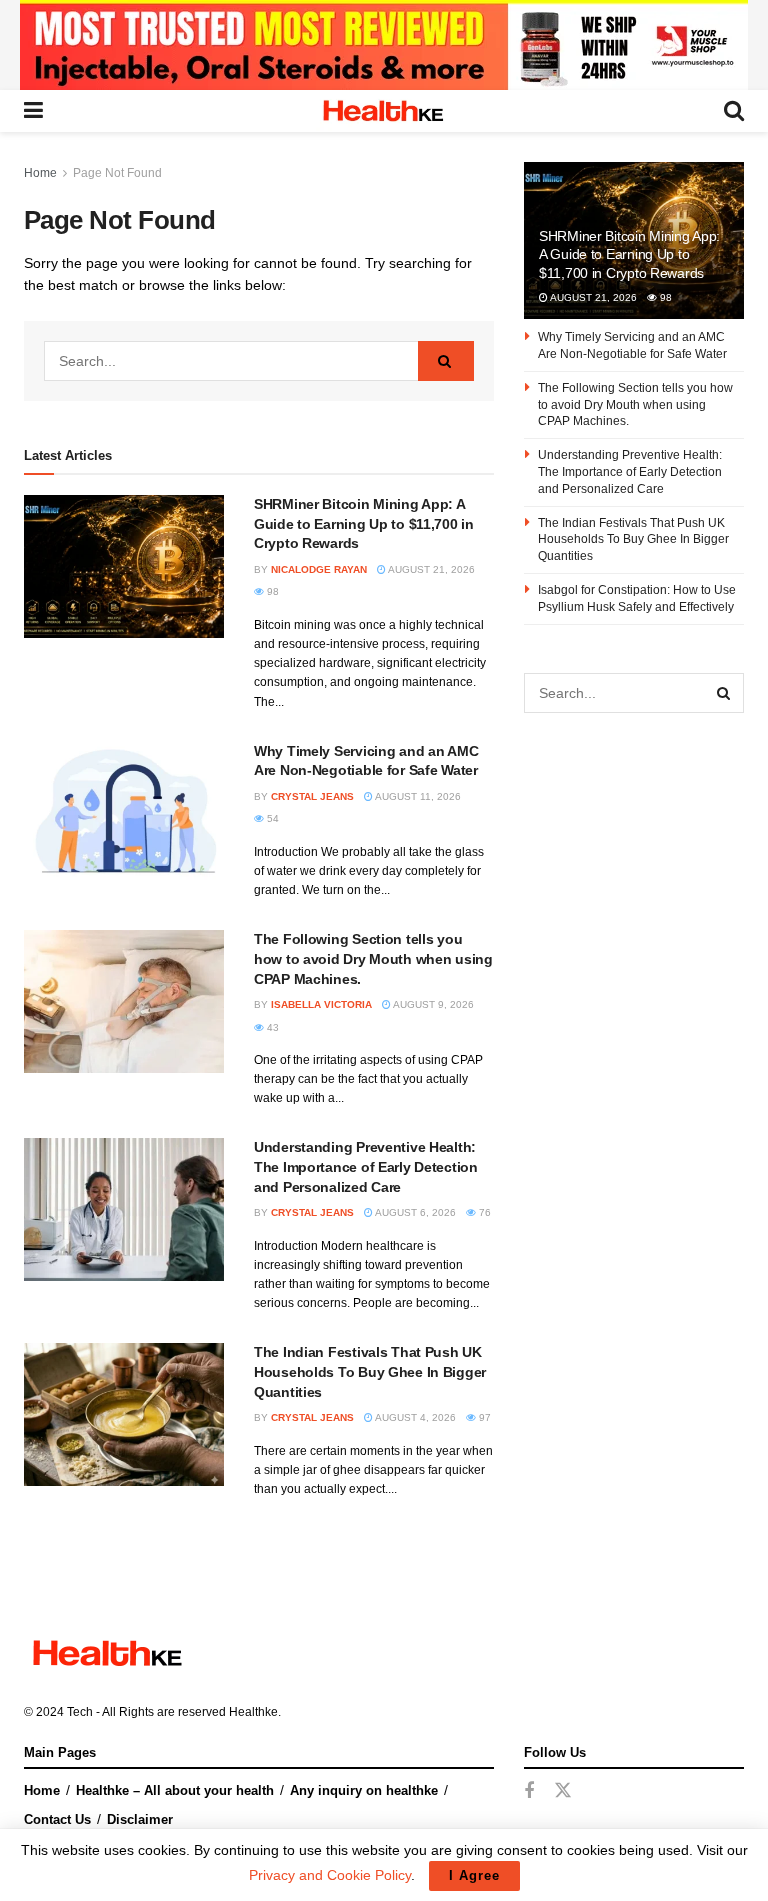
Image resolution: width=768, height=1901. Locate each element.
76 (483, 1212)
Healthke (253, 1712)
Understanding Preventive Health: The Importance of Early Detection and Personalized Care (366, 1166)
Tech (80, 1712)
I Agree (474, 1875)
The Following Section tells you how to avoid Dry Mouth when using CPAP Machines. (373, 958)
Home (40, 173)
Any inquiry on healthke (364, 1790)
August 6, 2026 (414, 1212)
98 (271, 591)
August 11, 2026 (417, 796)
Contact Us (57, 1819)
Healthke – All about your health (175, 1790)
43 (271, 1027)
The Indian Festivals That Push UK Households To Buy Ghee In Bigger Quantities (370, 1371)
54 (271, 818)
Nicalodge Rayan (319, 569)
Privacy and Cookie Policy (330, 1875)
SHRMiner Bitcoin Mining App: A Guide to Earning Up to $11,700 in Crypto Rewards (364, 523)
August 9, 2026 (432, 1004)
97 (483, 1417)
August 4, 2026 (414, 1417)
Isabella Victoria (321, 1004)
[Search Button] (446, 361)
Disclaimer (140, 1819)
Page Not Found (117, 173)
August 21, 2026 (430, 569)
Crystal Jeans (312, 796)
